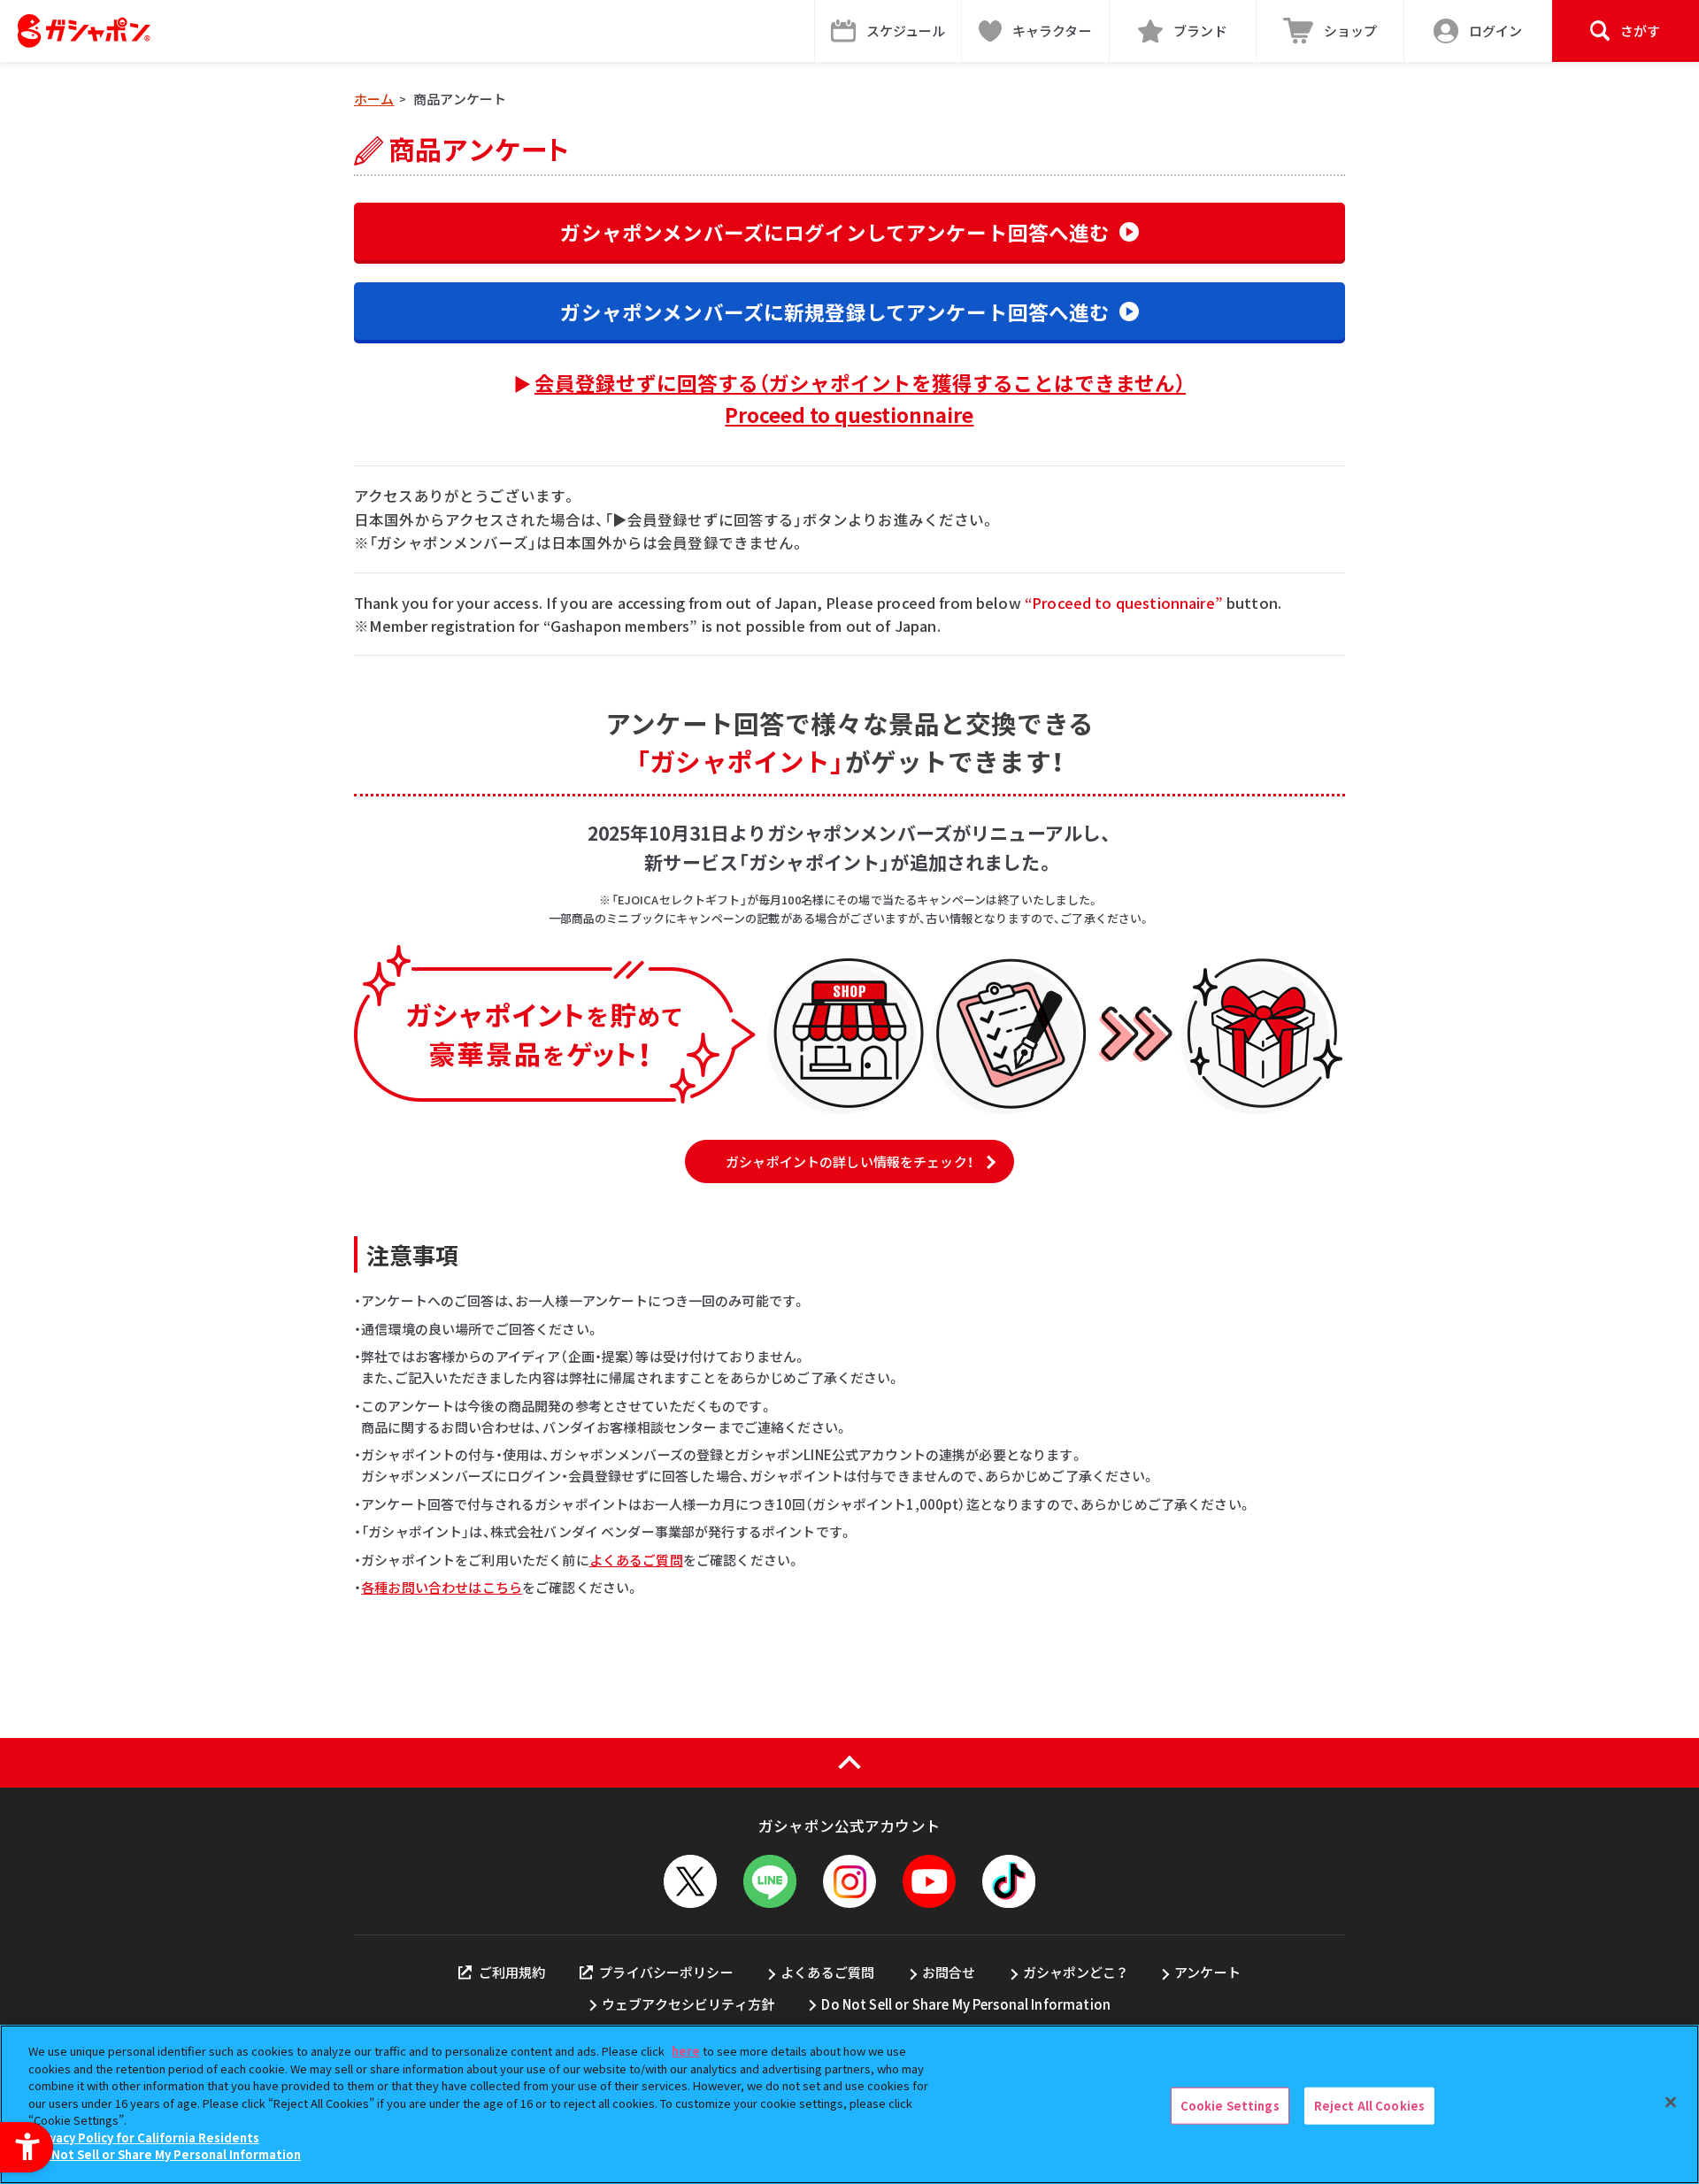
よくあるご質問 (636, 1560)
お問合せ (949, 1972)
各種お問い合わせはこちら (442, 1587)
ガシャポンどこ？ (1075, 1972)
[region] (849, 2104)
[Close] (1671, 2103)
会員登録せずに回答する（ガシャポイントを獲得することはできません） (860, 398)
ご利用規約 (512, 1972)
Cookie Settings (1230, 2106)
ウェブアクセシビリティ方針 (688, 2004)
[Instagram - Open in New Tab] (849, 1881)
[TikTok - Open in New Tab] (1009, 1881)
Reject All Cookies (1369, 2106)
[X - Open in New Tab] (690, 1881)
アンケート (1207, 1972)
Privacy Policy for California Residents (146, 2138)
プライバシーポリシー (666, 1972)
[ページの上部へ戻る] (849, 1763)
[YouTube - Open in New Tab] (929, 1881)
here (686, 2051)
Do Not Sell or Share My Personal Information (966, 2004)
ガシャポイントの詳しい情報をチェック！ (849, 1161)
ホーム (374, 99)
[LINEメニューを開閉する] (770, 1881)
